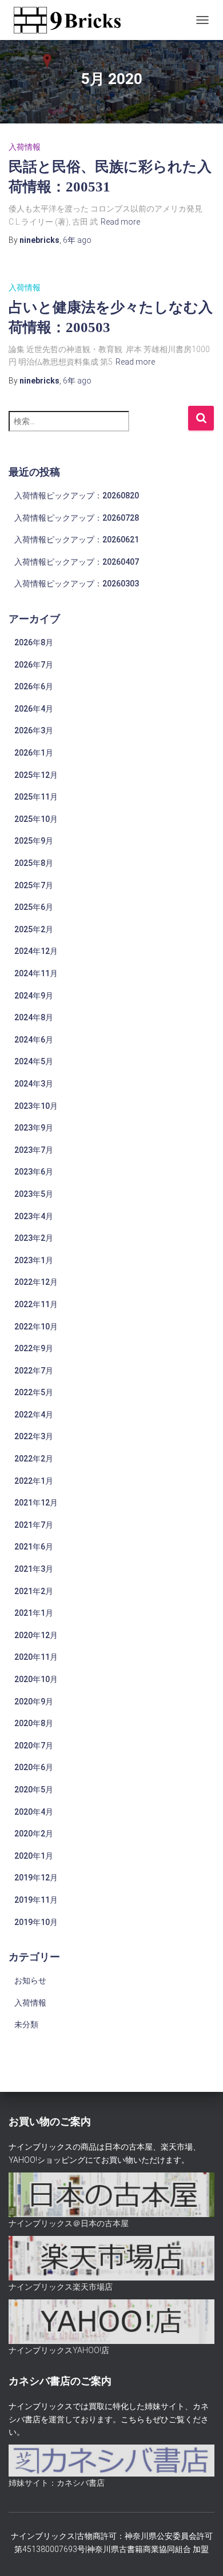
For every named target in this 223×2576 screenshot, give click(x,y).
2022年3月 (34, 1436)
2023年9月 (34, 1128)
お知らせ (30, 1980)
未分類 (26, 2024)
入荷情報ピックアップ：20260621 (77, 540)
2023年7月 (34, 1150)
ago (77, 240)
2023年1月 (34, 1260)
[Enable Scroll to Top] (200, 2553)
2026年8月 (34, 642)
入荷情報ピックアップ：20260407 (77, 562)
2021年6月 (34, 1547)
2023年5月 (34, 1194)
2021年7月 (34, 1525)
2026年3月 (34, 730)
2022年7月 (34, 1371)
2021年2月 (34, 1591)
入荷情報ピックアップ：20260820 (77, 496)
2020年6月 (34, 1767)
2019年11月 (36, 1900)
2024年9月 (34, 996)
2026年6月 (34, 686)
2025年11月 (36, 797)
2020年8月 (34, 1723)
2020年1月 (34, 1856)
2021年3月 (34, 1569)
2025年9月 (34, 841)
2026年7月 (34, 665)
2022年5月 (34, 1392)
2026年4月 (34, 709)
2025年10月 (36, 819)
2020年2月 (34, 1834)
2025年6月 (34, 907)
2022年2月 (34, 1459)
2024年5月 (34, 1061)
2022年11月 (36, 1304)
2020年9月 (34, 1702)
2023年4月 (34, 1216)
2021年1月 (34, 1613)
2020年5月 (34, 1790)
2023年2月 (34, 1238)
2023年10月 (36, 1106)
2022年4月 (34, 1415)
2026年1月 (34, 753)
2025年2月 (34, 929)
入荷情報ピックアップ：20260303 (77, 584)
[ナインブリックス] (71, 20)
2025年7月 (34, 885)
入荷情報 (25, 147)
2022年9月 (34, 1348)
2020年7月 (34, 1746)
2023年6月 (34, 1172)
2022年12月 (36, 1282)
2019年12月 (36, 1878)
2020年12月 (36, 1635)
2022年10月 (36, 1327)
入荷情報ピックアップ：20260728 (77, 518)
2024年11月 (36, 973)
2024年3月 (34, 1084)
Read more (120, 222)
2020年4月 (34, 1812)
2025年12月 (36, 775)
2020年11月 (36, 1657)
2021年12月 (36, 1503)
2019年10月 (36, 1922)
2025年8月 (34, 863)
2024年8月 (34, 1017)
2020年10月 (36, 1679)
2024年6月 (34, 1040)
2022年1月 (34, 1481)
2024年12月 (36, 951)
